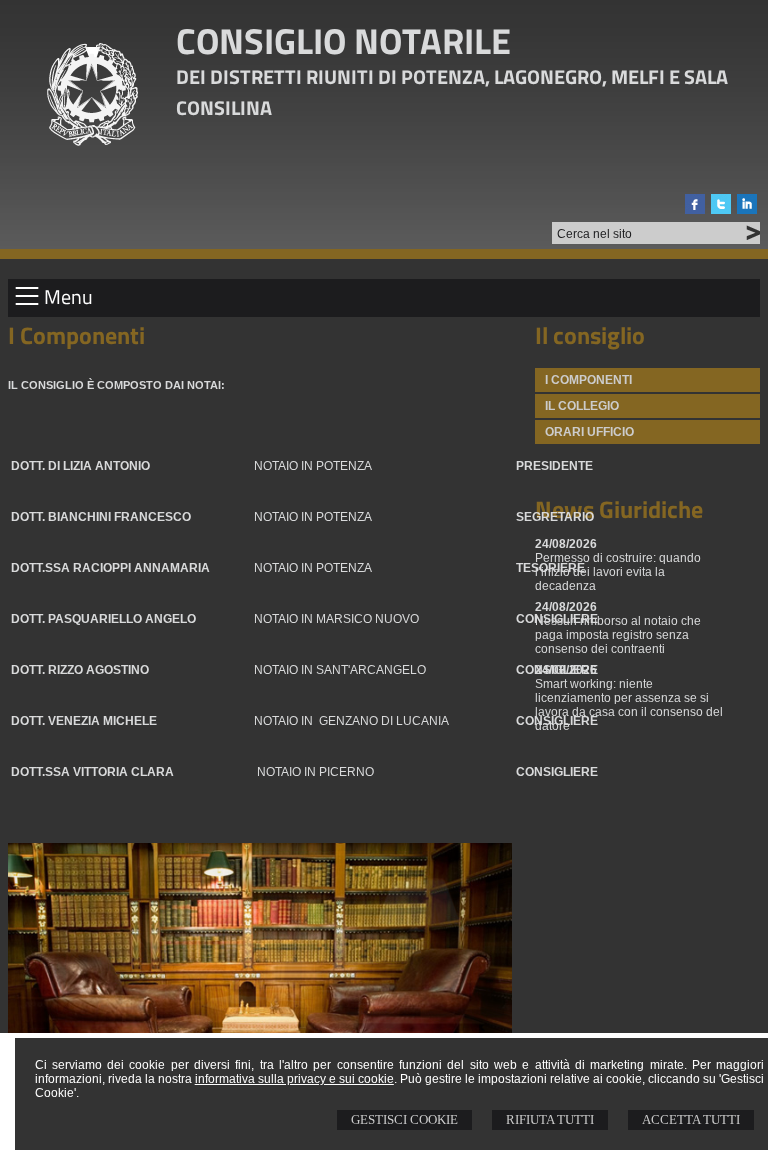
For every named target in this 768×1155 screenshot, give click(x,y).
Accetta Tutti (691, 1119)
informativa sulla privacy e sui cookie (294, 1079)
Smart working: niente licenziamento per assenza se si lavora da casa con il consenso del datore (629, 705)
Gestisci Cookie (404, 1119)
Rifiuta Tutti (550, 1119)
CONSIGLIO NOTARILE (343, 40)
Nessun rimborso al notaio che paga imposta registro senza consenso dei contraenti (618, 635)
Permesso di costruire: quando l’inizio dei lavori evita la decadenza (618, 572)
